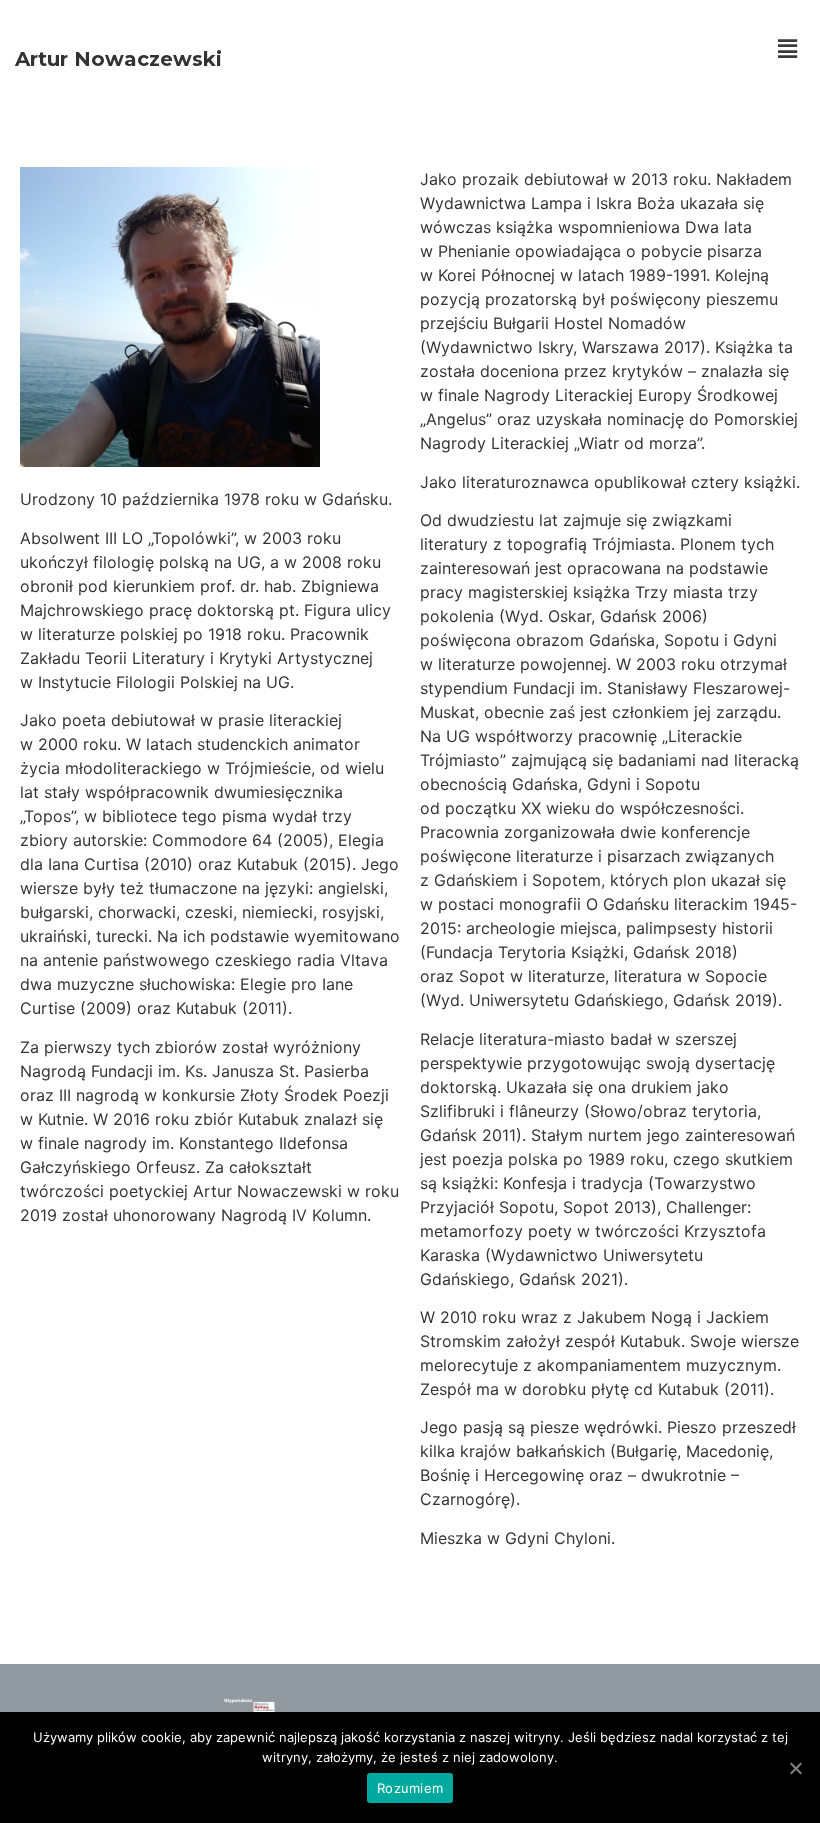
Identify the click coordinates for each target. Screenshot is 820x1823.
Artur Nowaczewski (118, 59)
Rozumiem (410, 1788)
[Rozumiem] (795, 1768)
